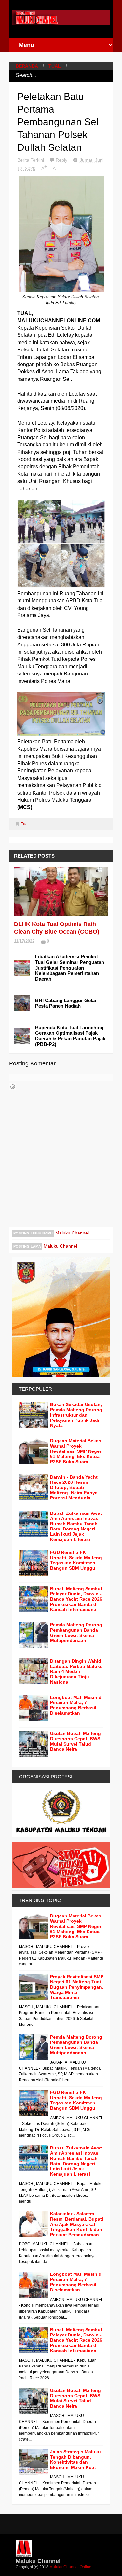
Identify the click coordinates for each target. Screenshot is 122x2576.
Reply (62, 160)
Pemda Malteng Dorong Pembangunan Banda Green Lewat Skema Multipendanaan (76, 1633)
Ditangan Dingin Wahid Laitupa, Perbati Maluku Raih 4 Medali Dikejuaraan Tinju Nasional (76, 1671)
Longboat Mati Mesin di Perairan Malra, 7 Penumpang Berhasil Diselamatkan (76, 1705)
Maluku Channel (72, 1233)
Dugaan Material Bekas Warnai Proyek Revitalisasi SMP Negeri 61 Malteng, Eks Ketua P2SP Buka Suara (76, 1451)
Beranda (27, 66)
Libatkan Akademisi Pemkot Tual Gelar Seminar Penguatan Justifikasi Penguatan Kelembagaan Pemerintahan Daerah (70, 968)
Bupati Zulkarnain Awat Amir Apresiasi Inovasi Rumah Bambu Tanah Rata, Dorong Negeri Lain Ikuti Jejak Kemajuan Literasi (76, 1526)
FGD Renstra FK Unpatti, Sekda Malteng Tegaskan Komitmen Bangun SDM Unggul (76, 1560)
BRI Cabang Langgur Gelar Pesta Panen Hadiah (66, 1003)
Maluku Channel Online (70, 2567)
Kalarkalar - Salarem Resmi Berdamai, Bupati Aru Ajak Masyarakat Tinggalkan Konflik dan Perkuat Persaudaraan (77, 2224)
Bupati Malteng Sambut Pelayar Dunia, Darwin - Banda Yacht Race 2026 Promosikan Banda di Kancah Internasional (76, 1599)
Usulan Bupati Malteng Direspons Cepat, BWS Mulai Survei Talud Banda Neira (75, 1741)
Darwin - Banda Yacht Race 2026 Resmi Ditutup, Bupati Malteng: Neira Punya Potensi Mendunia (74, 1487)
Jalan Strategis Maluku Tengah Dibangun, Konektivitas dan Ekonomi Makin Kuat (75, 2460)
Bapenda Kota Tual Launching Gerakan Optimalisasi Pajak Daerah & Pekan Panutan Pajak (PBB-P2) (70, 1036)
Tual (55, 66)
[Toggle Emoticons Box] (13, 1087)
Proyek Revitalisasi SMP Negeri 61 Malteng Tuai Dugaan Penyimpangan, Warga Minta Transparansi (77, 1987)
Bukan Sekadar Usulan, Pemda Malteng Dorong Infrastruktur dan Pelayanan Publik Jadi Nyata (76, 1415)
